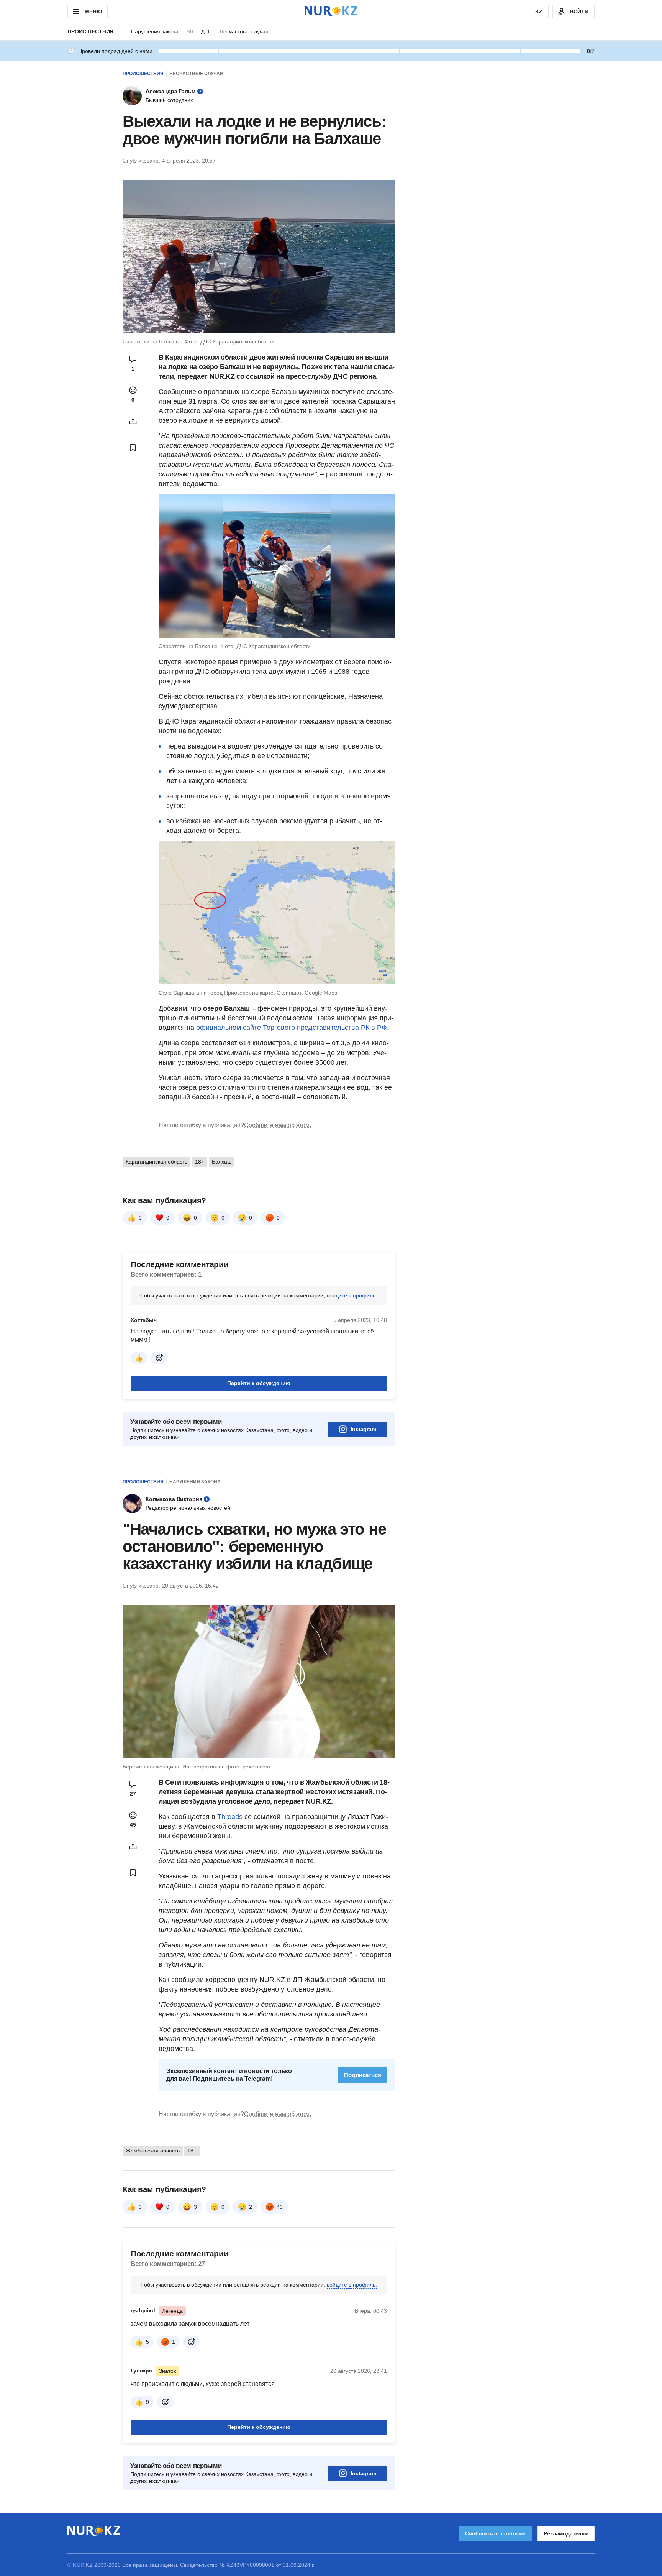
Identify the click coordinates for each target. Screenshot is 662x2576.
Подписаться (363, 2075)
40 (280, 2207)
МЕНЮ (93, 11)
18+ (200, 1162)
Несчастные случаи (244, 31)
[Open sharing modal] (133, 421)
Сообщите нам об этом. (278, 1125)
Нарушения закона (155, 31)
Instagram (363, 1429)
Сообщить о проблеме (495, 2533)
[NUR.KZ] (331, 11)
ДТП (206, 31)
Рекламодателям (566, 2533)
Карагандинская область (156, 1162)
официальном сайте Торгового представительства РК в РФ (292, 1028)
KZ (539, 11)
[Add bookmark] (133, 448)
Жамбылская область (153, 2151)
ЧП (190, 31)
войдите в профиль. (352, 1295)
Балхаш (222, 1162)
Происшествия (90, 31)
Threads (231, 1817)
